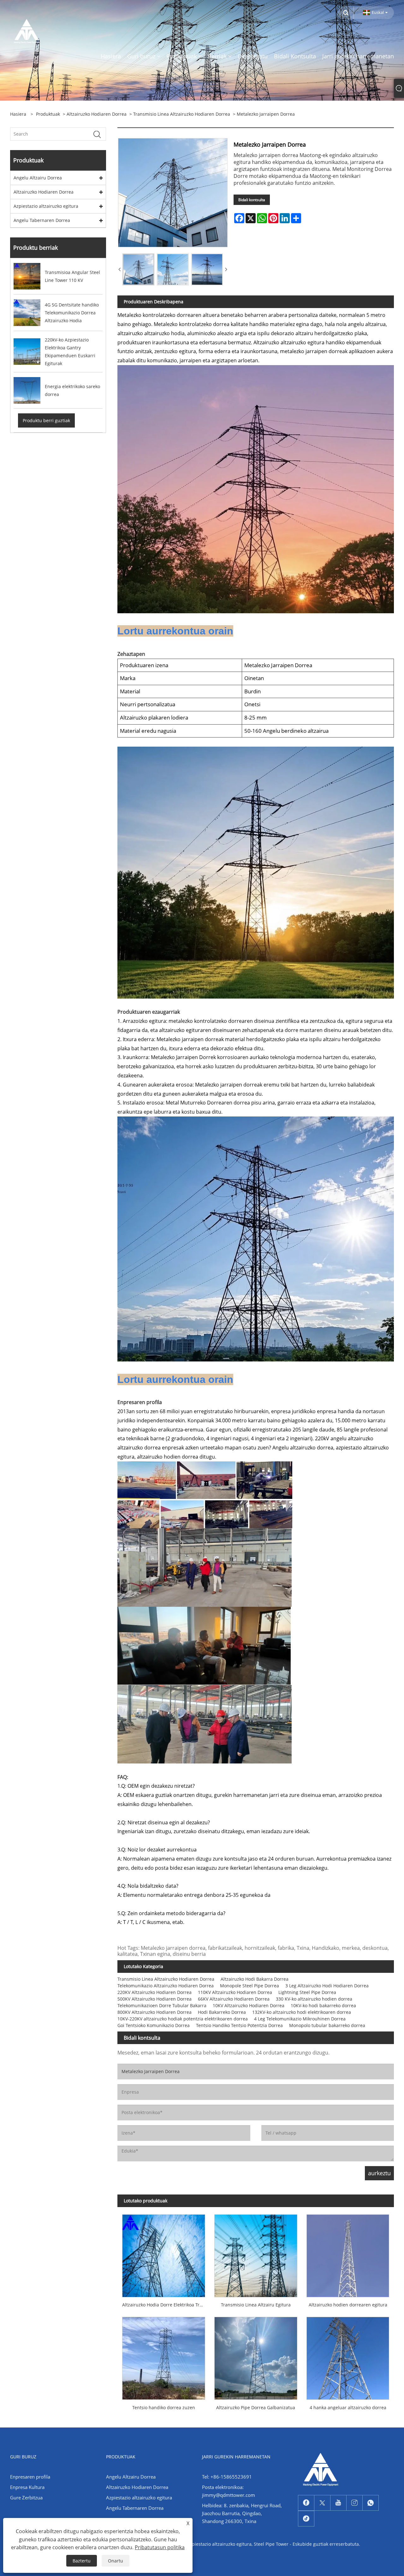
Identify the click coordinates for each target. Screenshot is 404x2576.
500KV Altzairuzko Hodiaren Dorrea (154, 1999)
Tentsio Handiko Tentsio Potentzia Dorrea (239, 2025)
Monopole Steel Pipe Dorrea (250, 1986)
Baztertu (82, 2561)
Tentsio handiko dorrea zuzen (164, 2407)
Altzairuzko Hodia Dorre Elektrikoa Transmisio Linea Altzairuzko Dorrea (166, 2305)
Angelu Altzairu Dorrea (38, 178)
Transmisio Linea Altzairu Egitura (256, 2305)
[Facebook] (306, 2503)
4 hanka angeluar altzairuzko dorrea (348, 2407)
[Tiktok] (306, 2519)
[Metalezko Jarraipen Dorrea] (138, 269)
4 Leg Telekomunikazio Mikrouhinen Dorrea (300, 2019)
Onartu (116, 2561)
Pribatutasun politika (160, 2547)
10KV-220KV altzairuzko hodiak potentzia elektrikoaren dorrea (183, 2019)
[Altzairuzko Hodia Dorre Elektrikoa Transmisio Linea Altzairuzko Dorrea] (163, 2253)
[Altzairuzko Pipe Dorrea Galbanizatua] (256, 2356)
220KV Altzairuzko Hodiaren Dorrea (154, 1992)
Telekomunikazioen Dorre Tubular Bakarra (162, 2005)
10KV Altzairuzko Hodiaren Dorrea (249, 2005)
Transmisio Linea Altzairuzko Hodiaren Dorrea (182, 114)
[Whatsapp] (371, 2503)
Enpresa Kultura (27, 2487)
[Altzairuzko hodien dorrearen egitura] (348, 2253)
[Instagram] (354, 2503)
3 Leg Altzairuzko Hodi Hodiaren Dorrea (327, 1986)
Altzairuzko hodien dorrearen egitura (348, 2305)
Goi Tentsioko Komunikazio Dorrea (154, 2025)
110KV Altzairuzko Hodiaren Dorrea (235, 1992)
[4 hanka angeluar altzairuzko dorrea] (348, 2356)
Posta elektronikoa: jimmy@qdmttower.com (229, 2491)
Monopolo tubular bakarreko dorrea (327, 2025)
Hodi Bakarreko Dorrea (222, 2012)
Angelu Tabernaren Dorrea (42, 220)
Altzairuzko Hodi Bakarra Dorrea (255, 1979)
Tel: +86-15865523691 (227, 2477)
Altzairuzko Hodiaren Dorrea (97, 114)
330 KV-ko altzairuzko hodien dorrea (314, 1999)
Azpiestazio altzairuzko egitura (46, 206)
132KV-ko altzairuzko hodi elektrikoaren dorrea (302, 2012)
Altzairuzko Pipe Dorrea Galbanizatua (256, 2407)
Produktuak (48, 114)
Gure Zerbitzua (26, 2497)
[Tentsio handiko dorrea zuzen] (163, 2356)
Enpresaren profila (30, 2477)
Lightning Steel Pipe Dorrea (307, 1992)
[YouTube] (338, 2503)
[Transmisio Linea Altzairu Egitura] (256, 2253)
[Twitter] (322, 2503)
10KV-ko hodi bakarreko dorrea (323, 2005)
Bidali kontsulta (252, 200)
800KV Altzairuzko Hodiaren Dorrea (154, 2012)
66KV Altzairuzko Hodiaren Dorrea (234, 1999)
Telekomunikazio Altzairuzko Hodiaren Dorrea (166, 1986)
